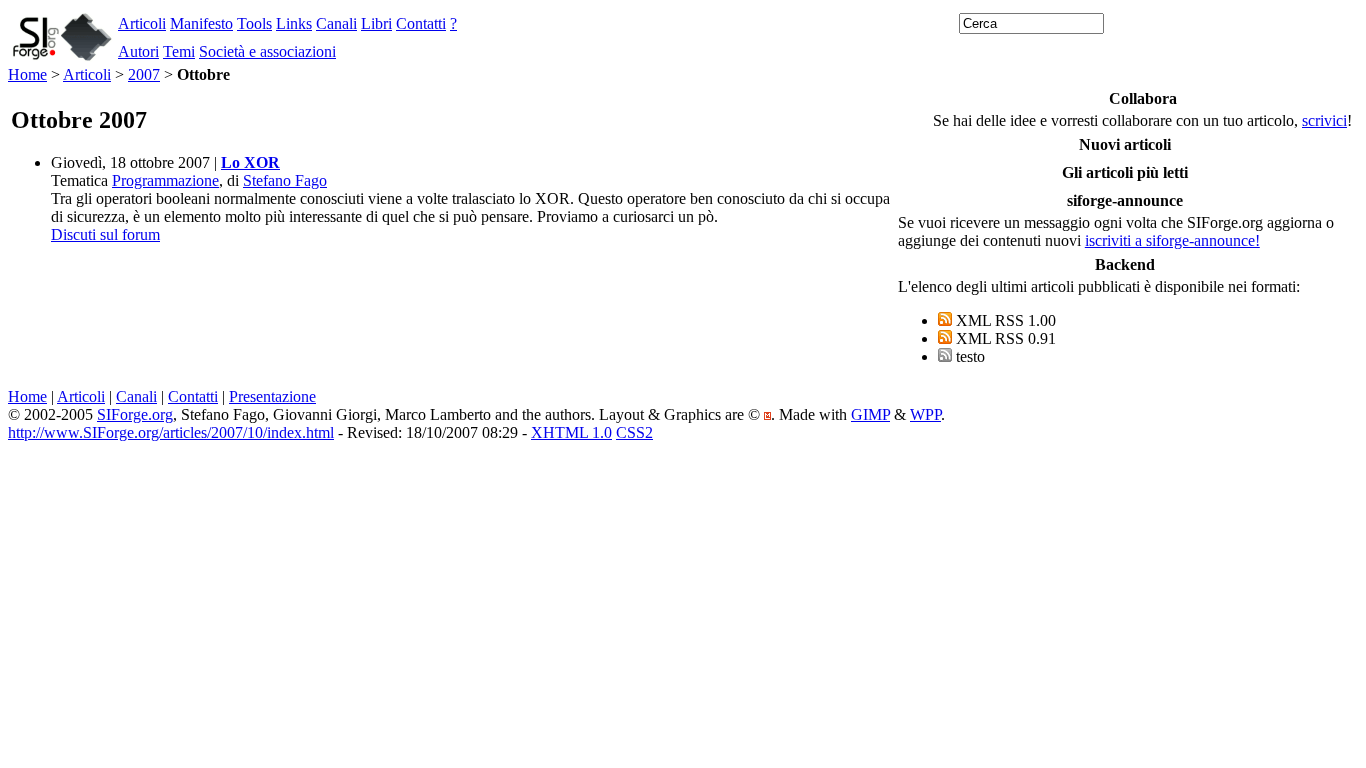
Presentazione (272, 396)
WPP (925, 414)
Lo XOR (250, 162)
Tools (254, 23)
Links (294, 23)
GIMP (870, 414)
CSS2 (634, 432)
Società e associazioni (267, 51)
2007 (144, 74)
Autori (138, 51)
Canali (336, 23)
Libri (376, 23)
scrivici (1324, 120)
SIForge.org (135, 414)
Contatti (421, 23)
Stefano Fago (285, 180)
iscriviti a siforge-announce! (1172, 240)
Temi (179, 51)
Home (27, 74)
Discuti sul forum (105, 234)
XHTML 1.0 (571, 432)
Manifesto (201, 23)
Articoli (142, 23)
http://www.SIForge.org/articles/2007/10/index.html (171, 432)
